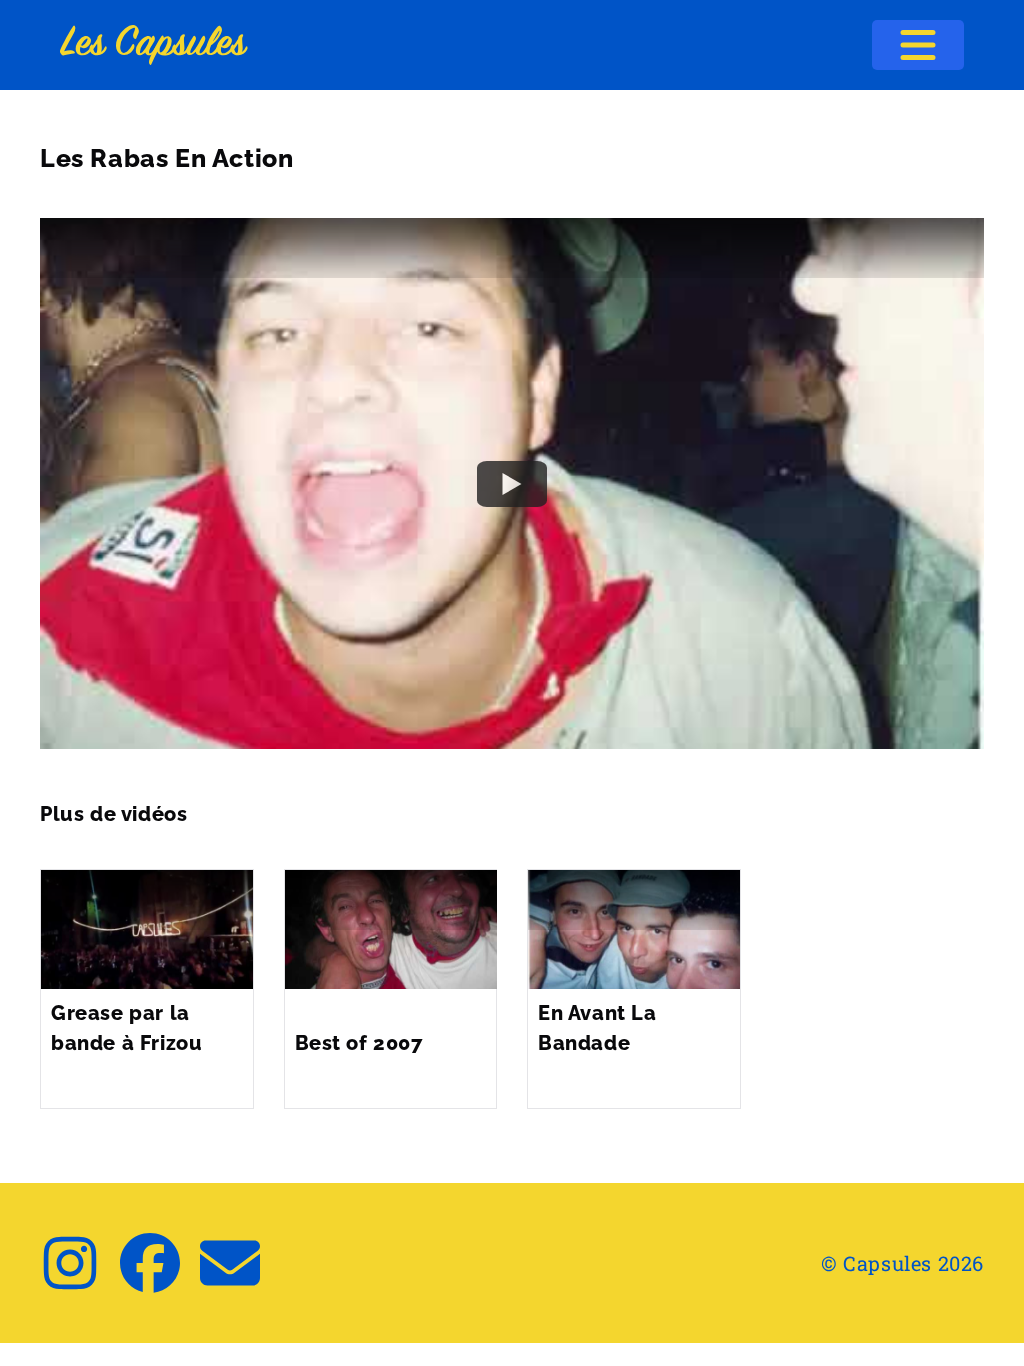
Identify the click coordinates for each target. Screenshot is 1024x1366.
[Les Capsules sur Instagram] (70, 1263)
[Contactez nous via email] (230, 1263)
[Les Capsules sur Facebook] (150, 1263)
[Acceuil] (154, 45)
